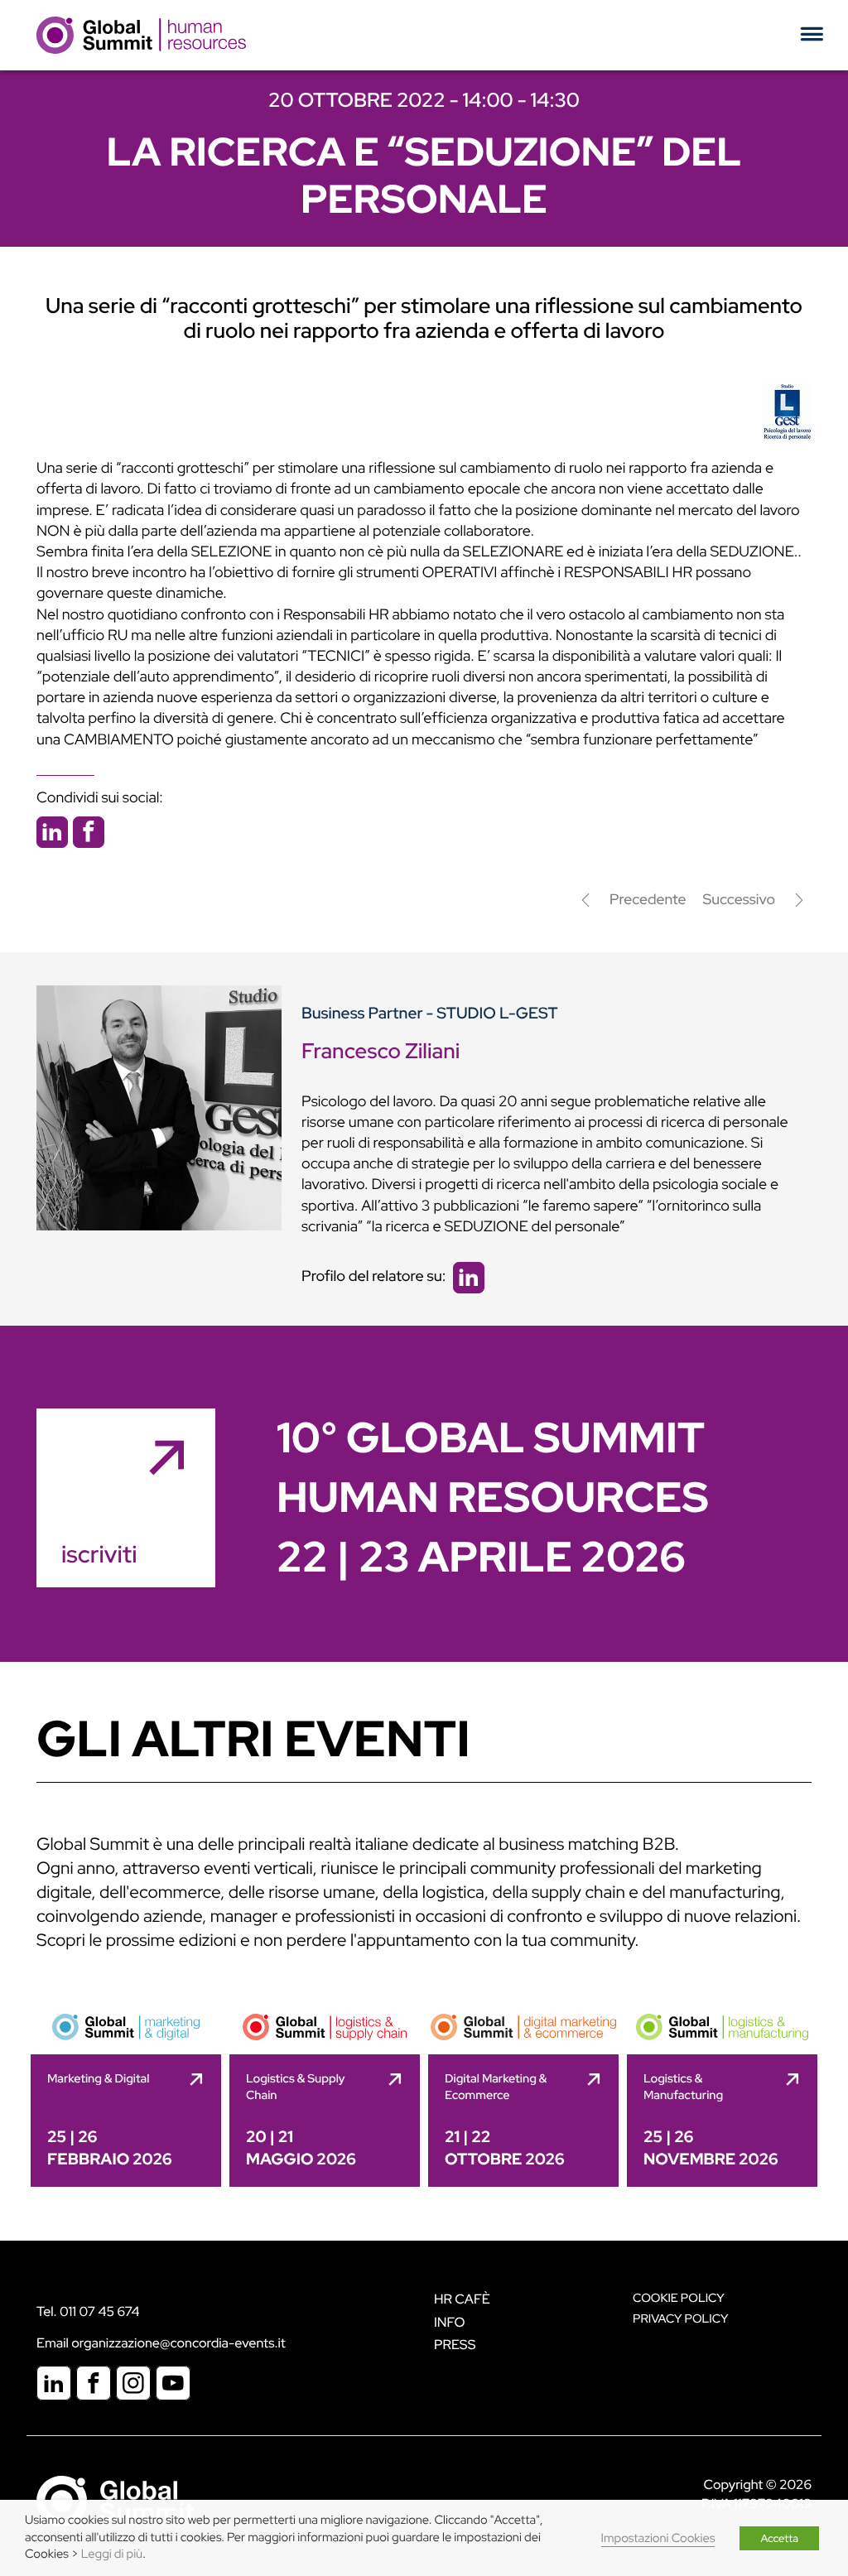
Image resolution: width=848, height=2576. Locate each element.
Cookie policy (679, 2298)
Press (455, 2345)
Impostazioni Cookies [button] (658, 2538)
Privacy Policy (680, 2319)
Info (450, 2322)
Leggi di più (112, 2554)
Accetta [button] (779, 2538)
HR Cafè (462, 2299)
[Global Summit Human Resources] (141, 34)
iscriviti (99, 1554)
